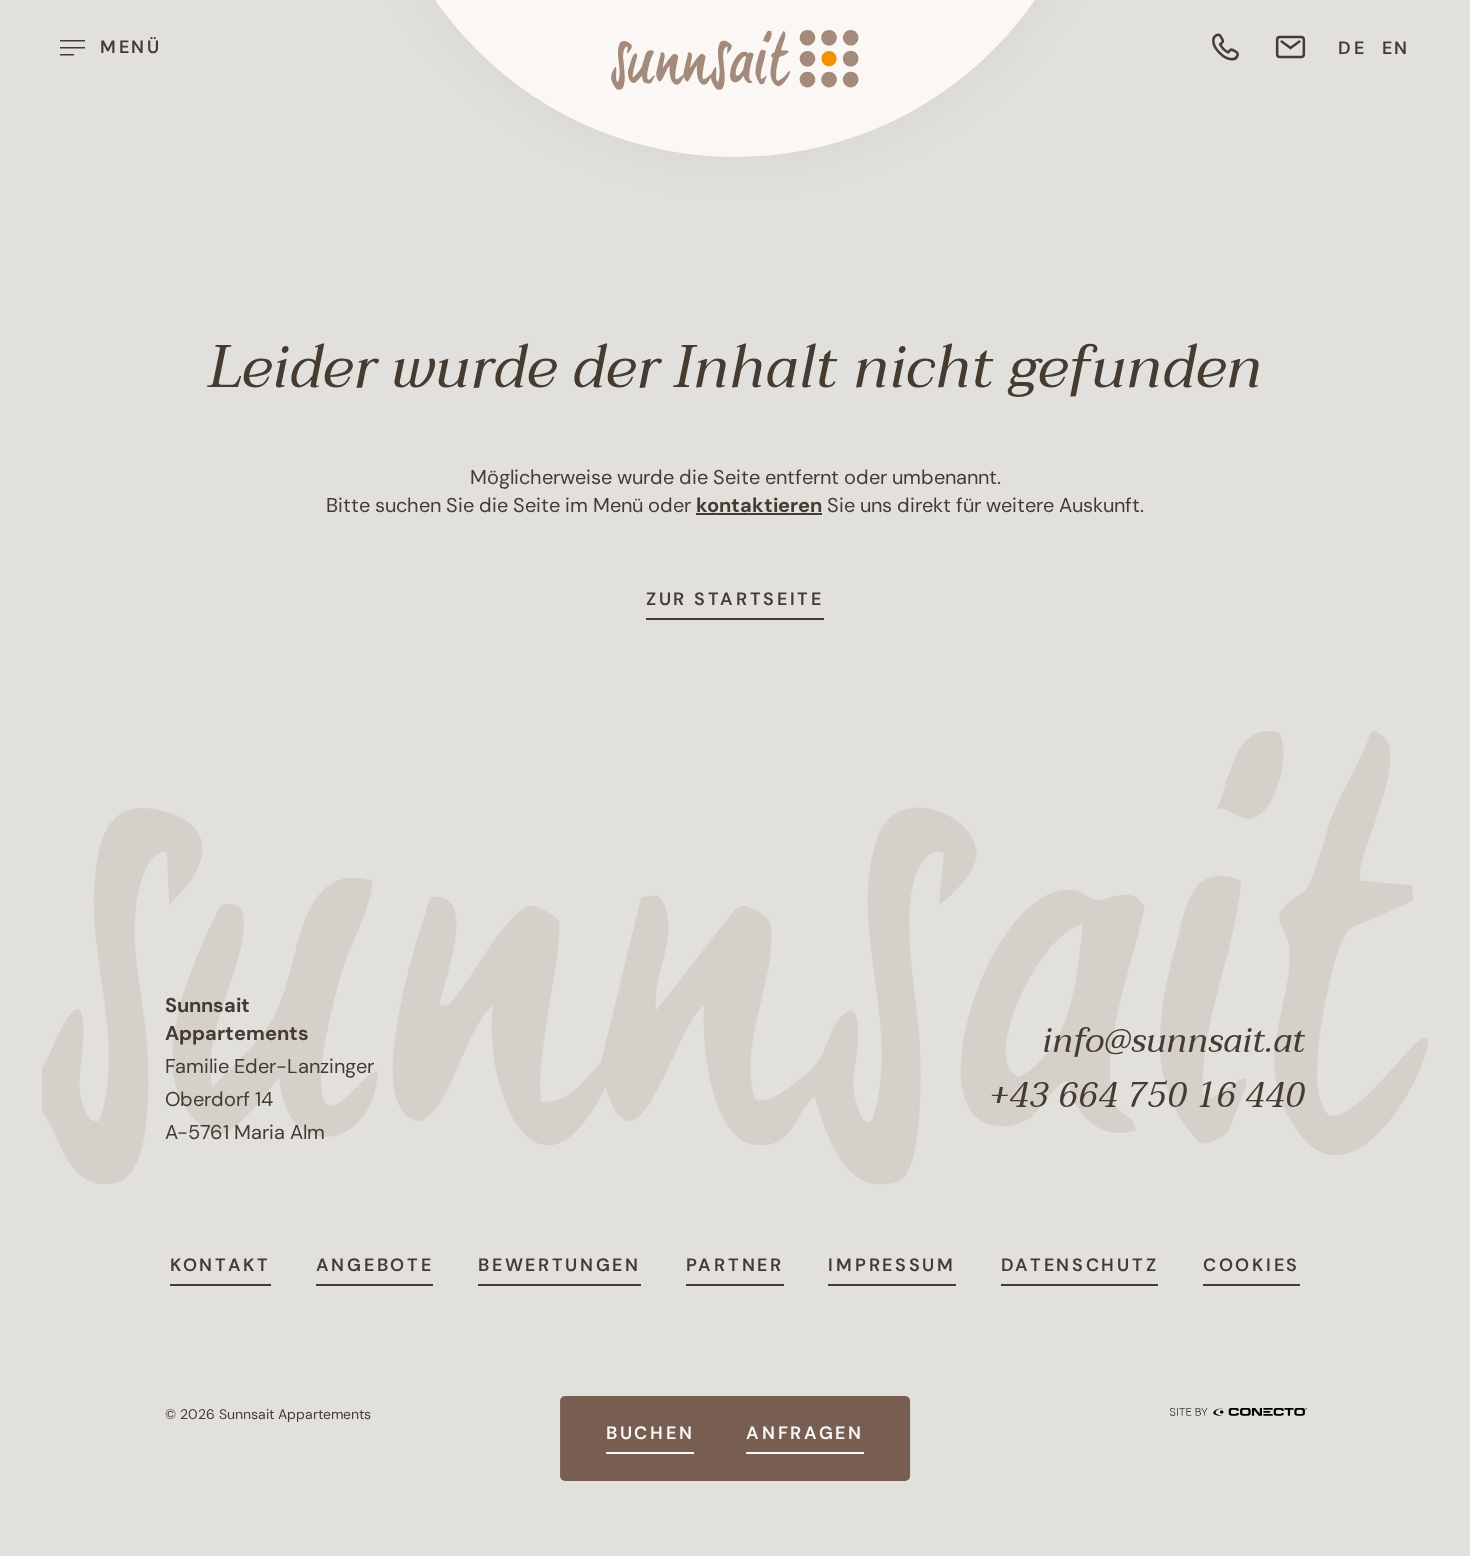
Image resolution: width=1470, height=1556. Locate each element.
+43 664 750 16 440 (1147, 1096)
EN (1396, 48)
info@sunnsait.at (1173, 1041)
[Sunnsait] (735, 60)
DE (1352, 48)
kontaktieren (759, 505)
